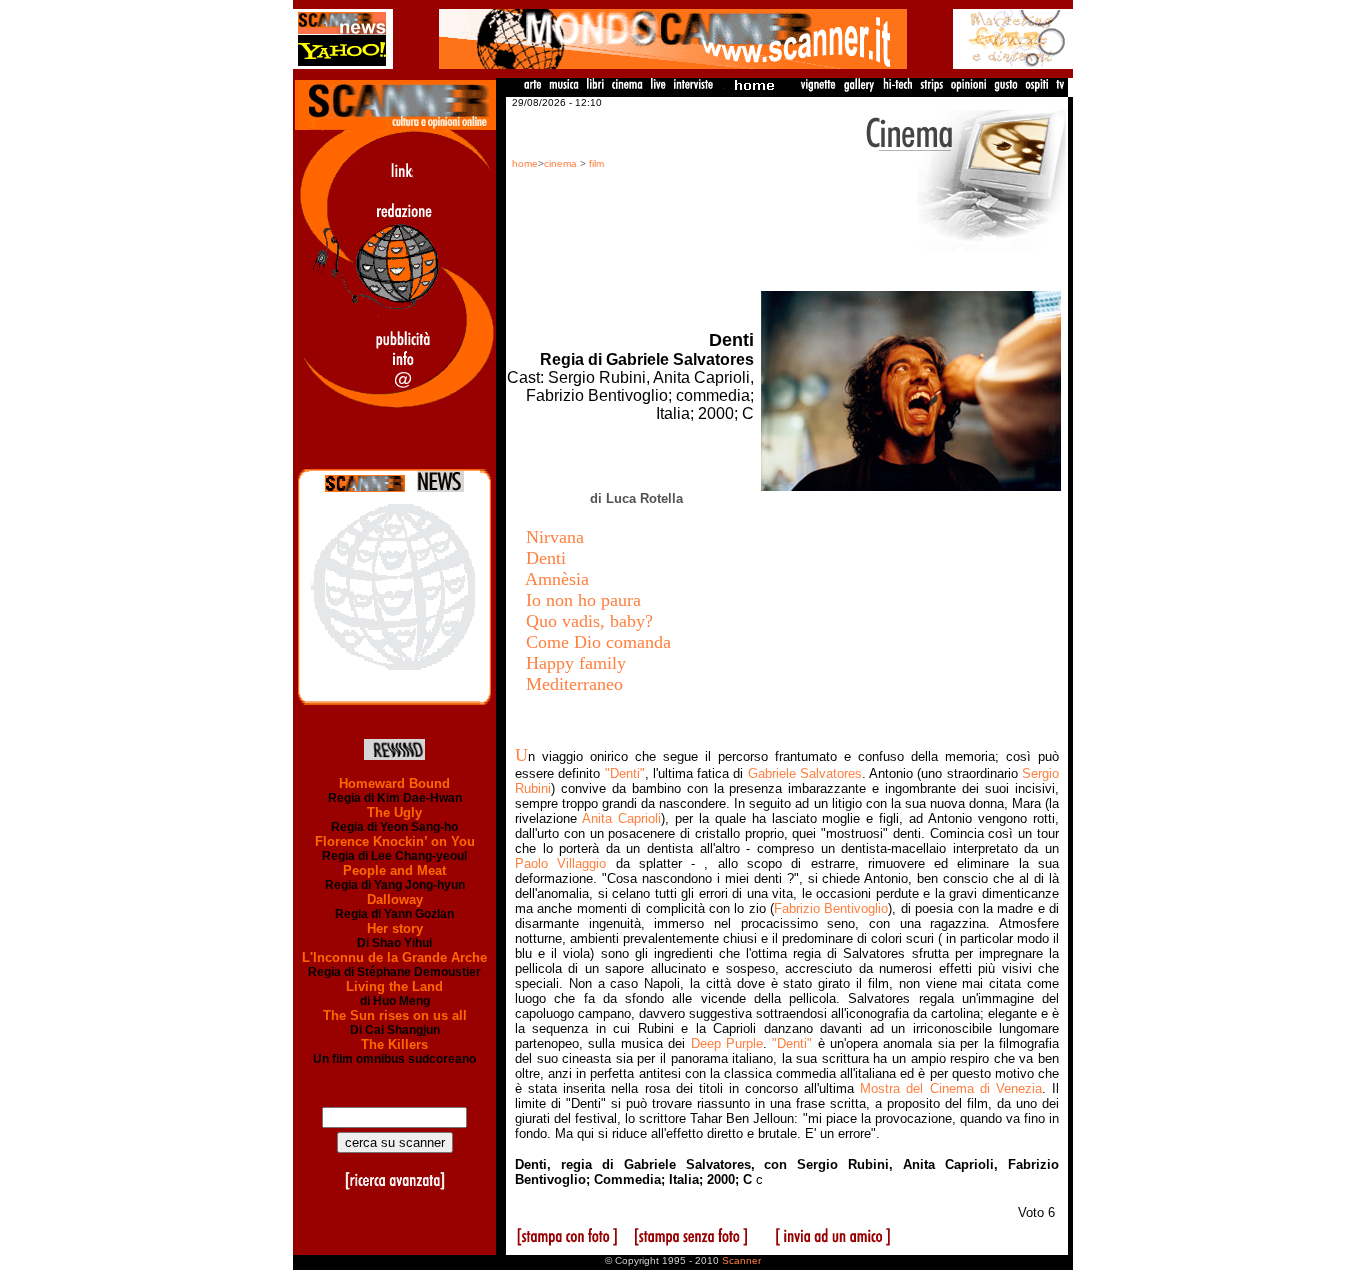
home (525, 163)
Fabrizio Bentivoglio (831, 908)
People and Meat (394, 870)
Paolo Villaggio (560, 863)
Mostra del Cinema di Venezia (951, 1088)
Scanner (741, 1260)
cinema (560, 163)
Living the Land (394, 986)
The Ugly (394, 812)
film (596, 163)
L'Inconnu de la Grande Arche (394, 957)
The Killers (394, 1044)
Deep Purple (727, 1043)
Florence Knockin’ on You (395, 841)
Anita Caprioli (621, 818)
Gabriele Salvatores (805, 773)
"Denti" (625, 773)
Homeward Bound (394, 783)
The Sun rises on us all (395, 1015)
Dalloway (395, 899)
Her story (395, 928)
